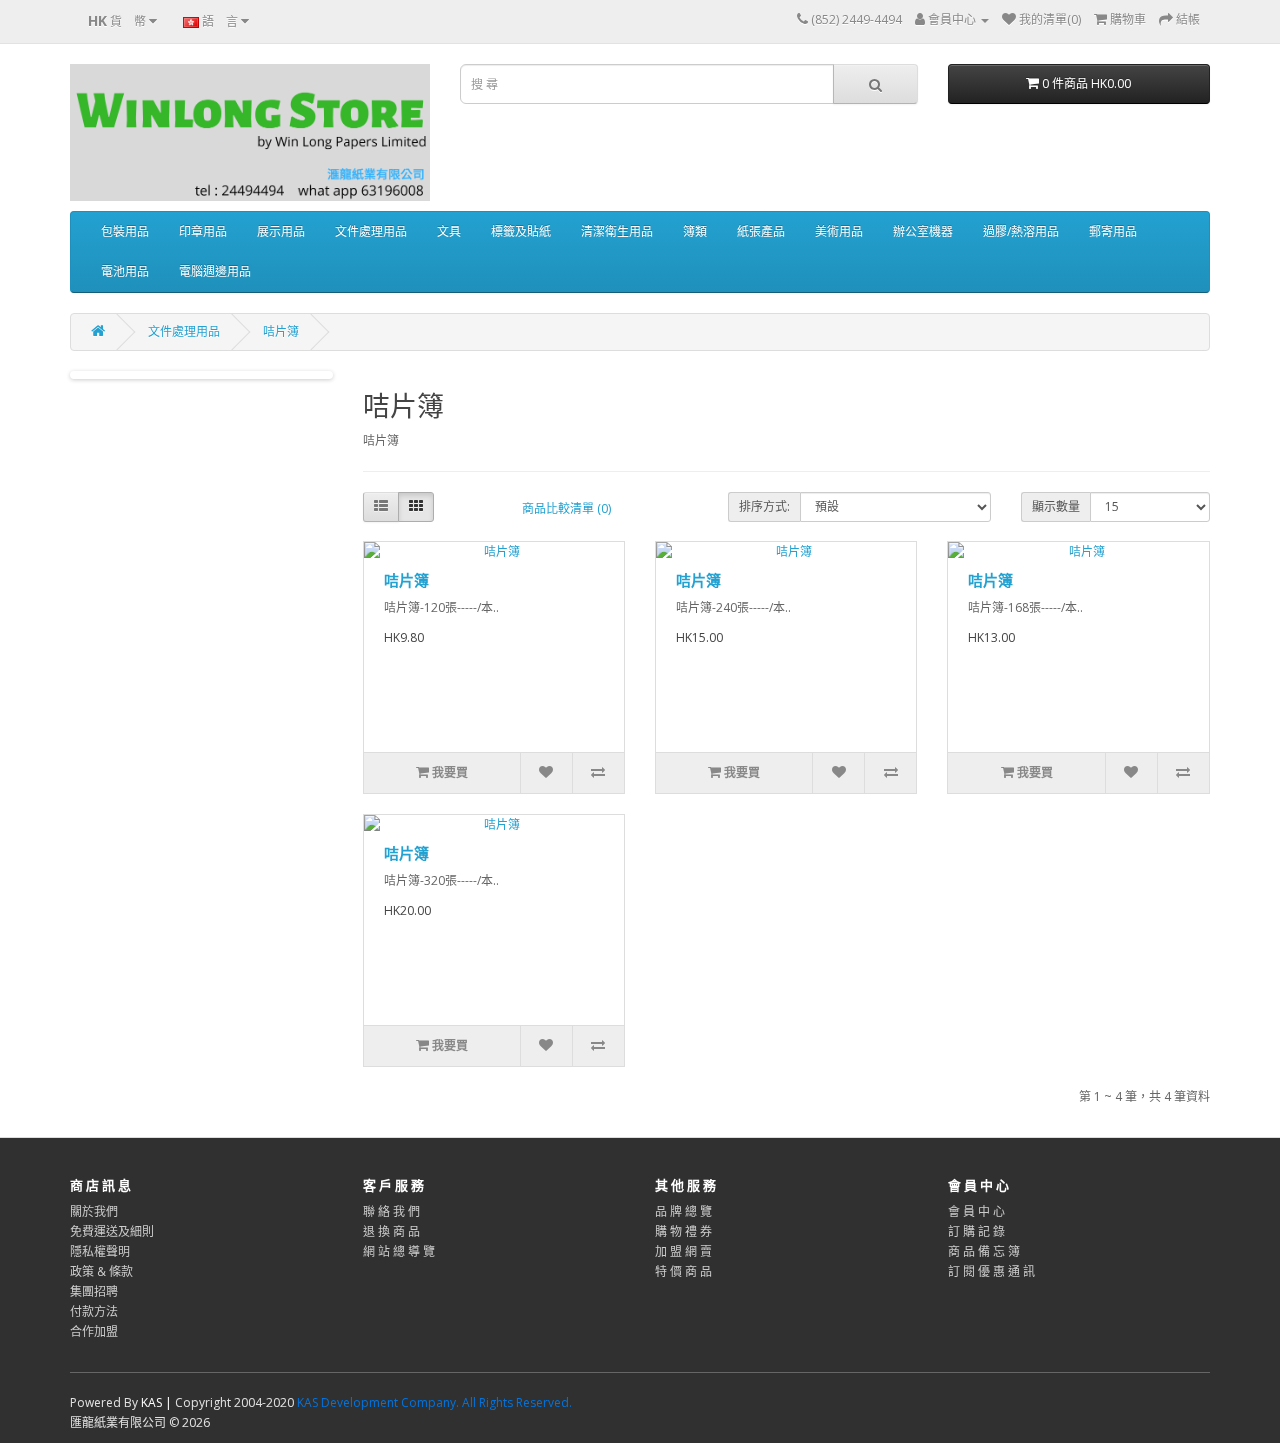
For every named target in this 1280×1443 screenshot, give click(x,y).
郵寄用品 (1113, 231)
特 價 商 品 (683, 1271)
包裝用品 (125, 231)
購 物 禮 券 (683, 1231)
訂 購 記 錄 (976, 1231)
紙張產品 (761, 231)
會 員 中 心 (976, 1211)
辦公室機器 (923, 231)
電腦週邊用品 (215, 271)
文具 (449, 231)
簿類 (695, 231)
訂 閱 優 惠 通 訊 (991, 1271)
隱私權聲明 (100, 1251)
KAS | (158, 1402)
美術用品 (839, 231)
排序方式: (764, 506)
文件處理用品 (371, 231)
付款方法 (94, 1311)
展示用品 (281, 231)
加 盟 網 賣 (683, 1251)
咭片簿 (281, 331)
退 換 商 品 (391, 1231)
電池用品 (125, 271)
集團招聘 (94, 1291)
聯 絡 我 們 (391, 1211)
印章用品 (203, 231)
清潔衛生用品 (617, 231)
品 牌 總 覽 (683, 1211)
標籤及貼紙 (521, 231)
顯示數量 (1056, 506)
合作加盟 (94, 1331)
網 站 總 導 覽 (399, 1251)
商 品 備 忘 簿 (984, 1251)
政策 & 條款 (101, 1271)
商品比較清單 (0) (566, 508)
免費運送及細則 (112, 1231)
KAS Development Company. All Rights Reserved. (434, 1402)
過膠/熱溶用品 (1021, 231)
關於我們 (94, 1211)
